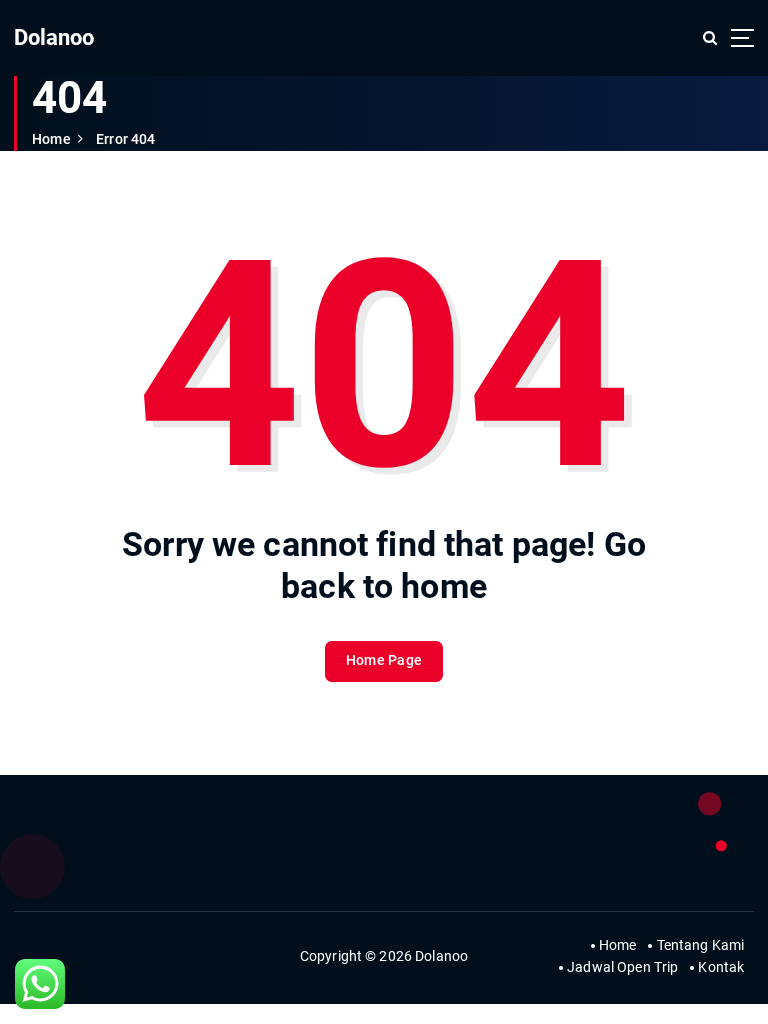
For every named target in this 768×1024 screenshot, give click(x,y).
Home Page (384, 660)
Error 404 (125, 139)
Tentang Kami (700, 945)
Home (51, 139)
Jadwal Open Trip (622, 967)
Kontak (721, 967)
